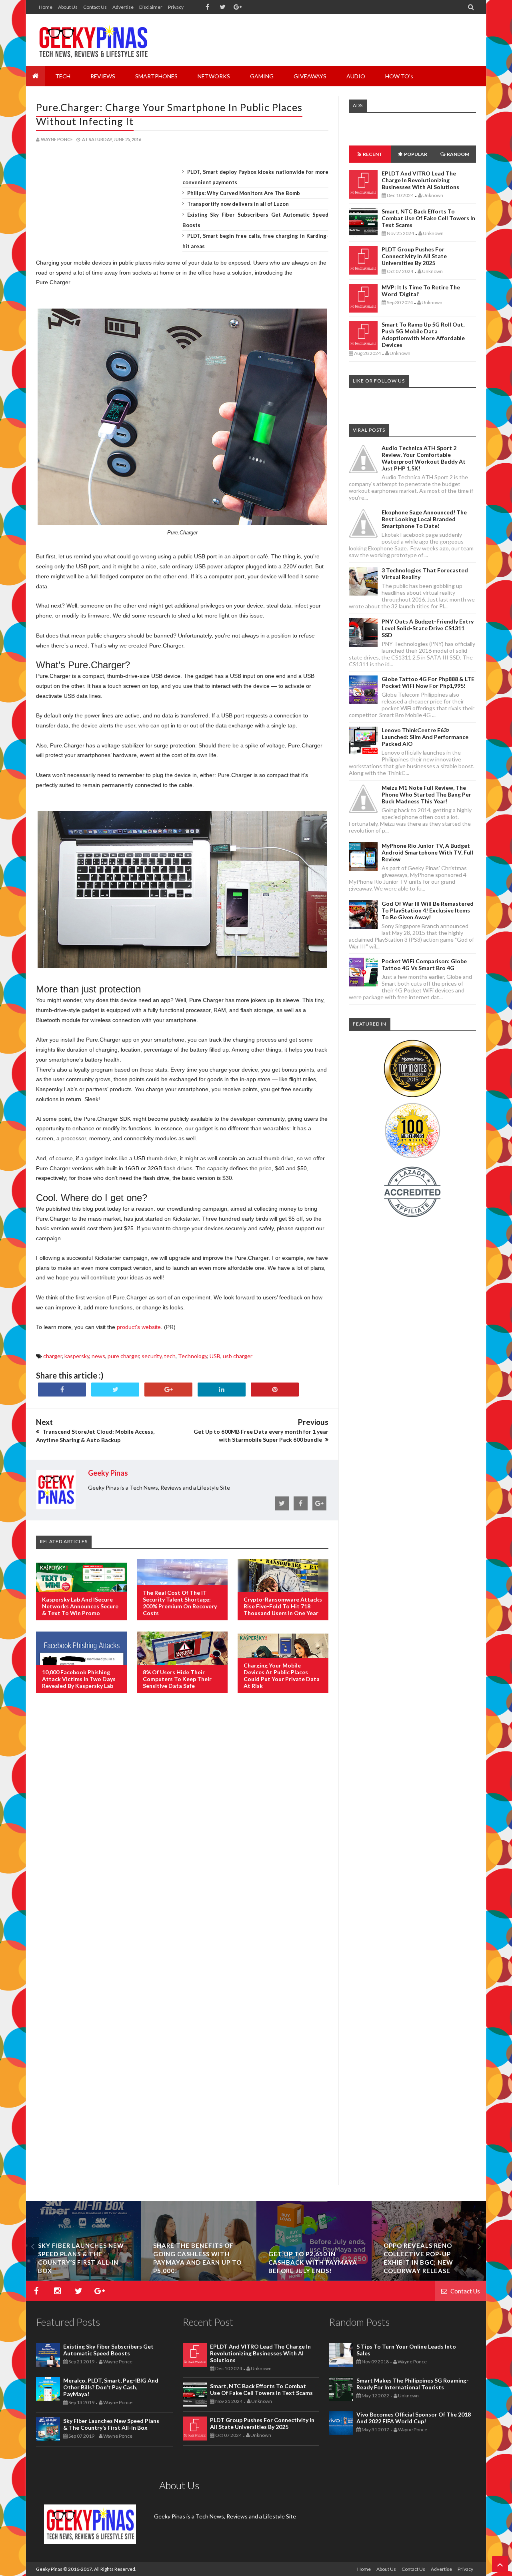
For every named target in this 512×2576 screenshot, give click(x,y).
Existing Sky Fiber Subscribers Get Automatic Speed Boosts (108, 2350)
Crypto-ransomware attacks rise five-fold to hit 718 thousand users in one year (283, 1606)
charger (53, 1356)
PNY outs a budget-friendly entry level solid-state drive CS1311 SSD (428, 628)
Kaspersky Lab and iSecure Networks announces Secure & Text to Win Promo (80, 1606)
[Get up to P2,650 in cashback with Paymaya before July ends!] (314, 2278)
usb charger (238, 1356)
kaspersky (77, 1356)
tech (170, 1356)
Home (46, 7)
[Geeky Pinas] (93, 40)
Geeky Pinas (49, 2569)
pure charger (123, 1356)
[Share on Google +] (168, 1390)
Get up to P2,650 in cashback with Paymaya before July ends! (313, 2262)
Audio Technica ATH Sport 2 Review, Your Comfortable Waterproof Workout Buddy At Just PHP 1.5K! (424, 458)
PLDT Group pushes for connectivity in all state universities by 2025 (414, 256)
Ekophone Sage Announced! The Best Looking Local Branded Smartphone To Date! (424, 519)
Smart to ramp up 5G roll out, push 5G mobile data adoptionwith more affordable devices (423, 335)
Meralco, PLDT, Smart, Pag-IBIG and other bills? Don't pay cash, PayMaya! (111, 2387)
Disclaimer (151, 7)
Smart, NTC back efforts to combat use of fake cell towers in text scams (428, 218)
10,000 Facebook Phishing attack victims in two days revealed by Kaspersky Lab (79, 1679)
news (98, 1356)
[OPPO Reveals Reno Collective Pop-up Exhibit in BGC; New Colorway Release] (429, 2278)
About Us (68, 7)
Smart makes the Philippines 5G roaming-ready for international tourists (413, 2384)
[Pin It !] (275, 1390)
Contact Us (95, 7)
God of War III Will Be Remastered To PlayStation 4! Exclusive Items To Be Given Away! (428, 910)
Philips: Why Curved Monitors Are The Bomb (244, 193)
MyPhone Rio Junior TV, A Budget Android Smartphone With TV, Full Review (427, 852)
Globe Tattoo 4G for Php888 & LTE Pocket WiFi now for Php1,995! (428, 682)
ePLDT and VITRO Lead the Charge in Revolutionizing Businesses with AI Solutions (420, 180)
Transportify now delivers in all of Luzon (238, 204)
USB (215, 1356)
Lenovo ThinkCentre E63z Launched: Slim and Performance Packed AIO (425, 737)
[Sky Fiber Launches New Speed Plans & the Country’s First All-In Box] (84, 2278)
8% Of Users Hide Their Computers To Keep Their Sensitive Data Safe (177, 1679)
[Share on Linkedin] (222, 1390)
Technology (193, 1356)
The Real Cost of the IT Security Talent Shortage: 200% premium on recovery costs (180, 1603)
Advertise (123, 7)
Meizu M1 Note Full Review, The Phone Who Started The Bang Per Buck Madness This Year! (426, 794)
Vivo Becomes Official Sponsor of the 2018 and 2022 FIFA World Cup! (414, 2418)
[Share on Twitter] (115, 1390)
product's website (139, 1327)
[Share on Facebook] (62, 1390)
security (152, 1356)
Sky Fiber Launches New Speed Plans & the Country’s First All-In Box (111, 2424)
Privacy (176, 7)
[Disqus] (182, 1829)
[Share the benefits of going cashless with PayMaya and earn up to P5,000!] (199, 2278)
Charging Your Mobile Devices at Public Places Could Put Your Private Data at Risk (282, 1675)
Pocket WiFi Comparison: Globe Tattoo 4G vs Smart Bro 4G (424, 964)
